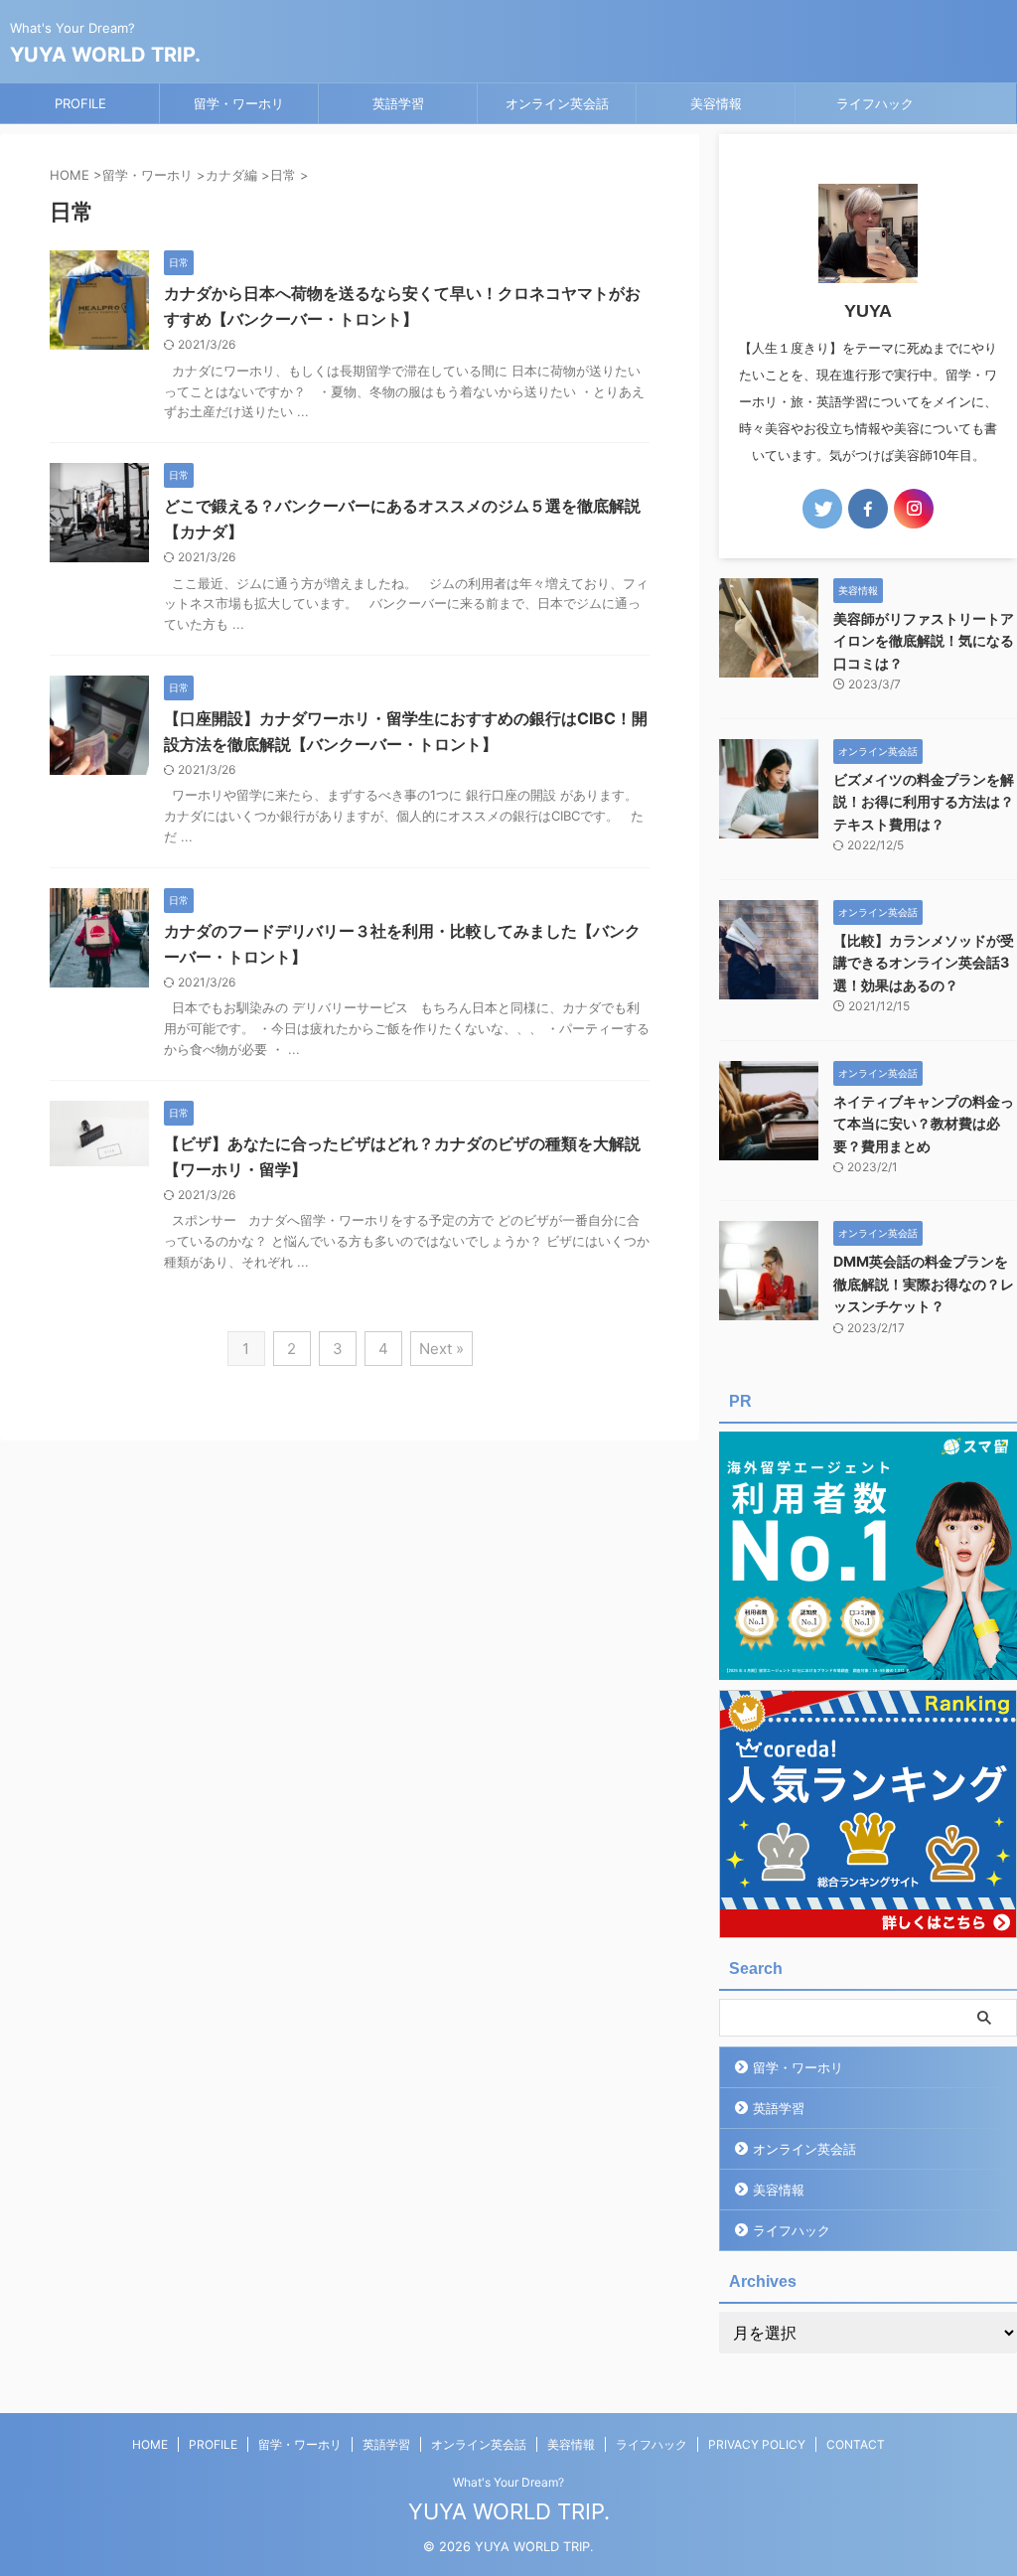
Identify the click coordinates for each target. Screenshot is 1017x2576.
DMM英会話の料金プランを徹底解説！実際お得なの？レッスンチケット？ (924, 1284)
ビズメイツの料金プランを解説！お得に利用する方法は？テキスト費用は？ (924, 802)
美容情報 (716, 103)
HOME (150, 2444)
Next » (441, 1349)
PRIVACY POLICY (757, 2444)
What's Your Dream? (508, 2482)
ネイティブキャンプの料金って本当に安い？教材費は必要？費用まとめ (924, 1124)
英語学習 (398, 103)
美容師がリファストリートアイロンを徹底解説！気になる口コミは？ (924, 641)
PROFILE (80, 103)
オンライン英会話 (557, 103)
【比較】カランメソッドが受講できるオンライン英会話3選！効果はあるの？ (924, 963)
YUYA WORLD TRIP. (105, 55)
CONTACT (856, 2444)
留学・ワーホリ (239, 103)
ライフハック (875, 103)
